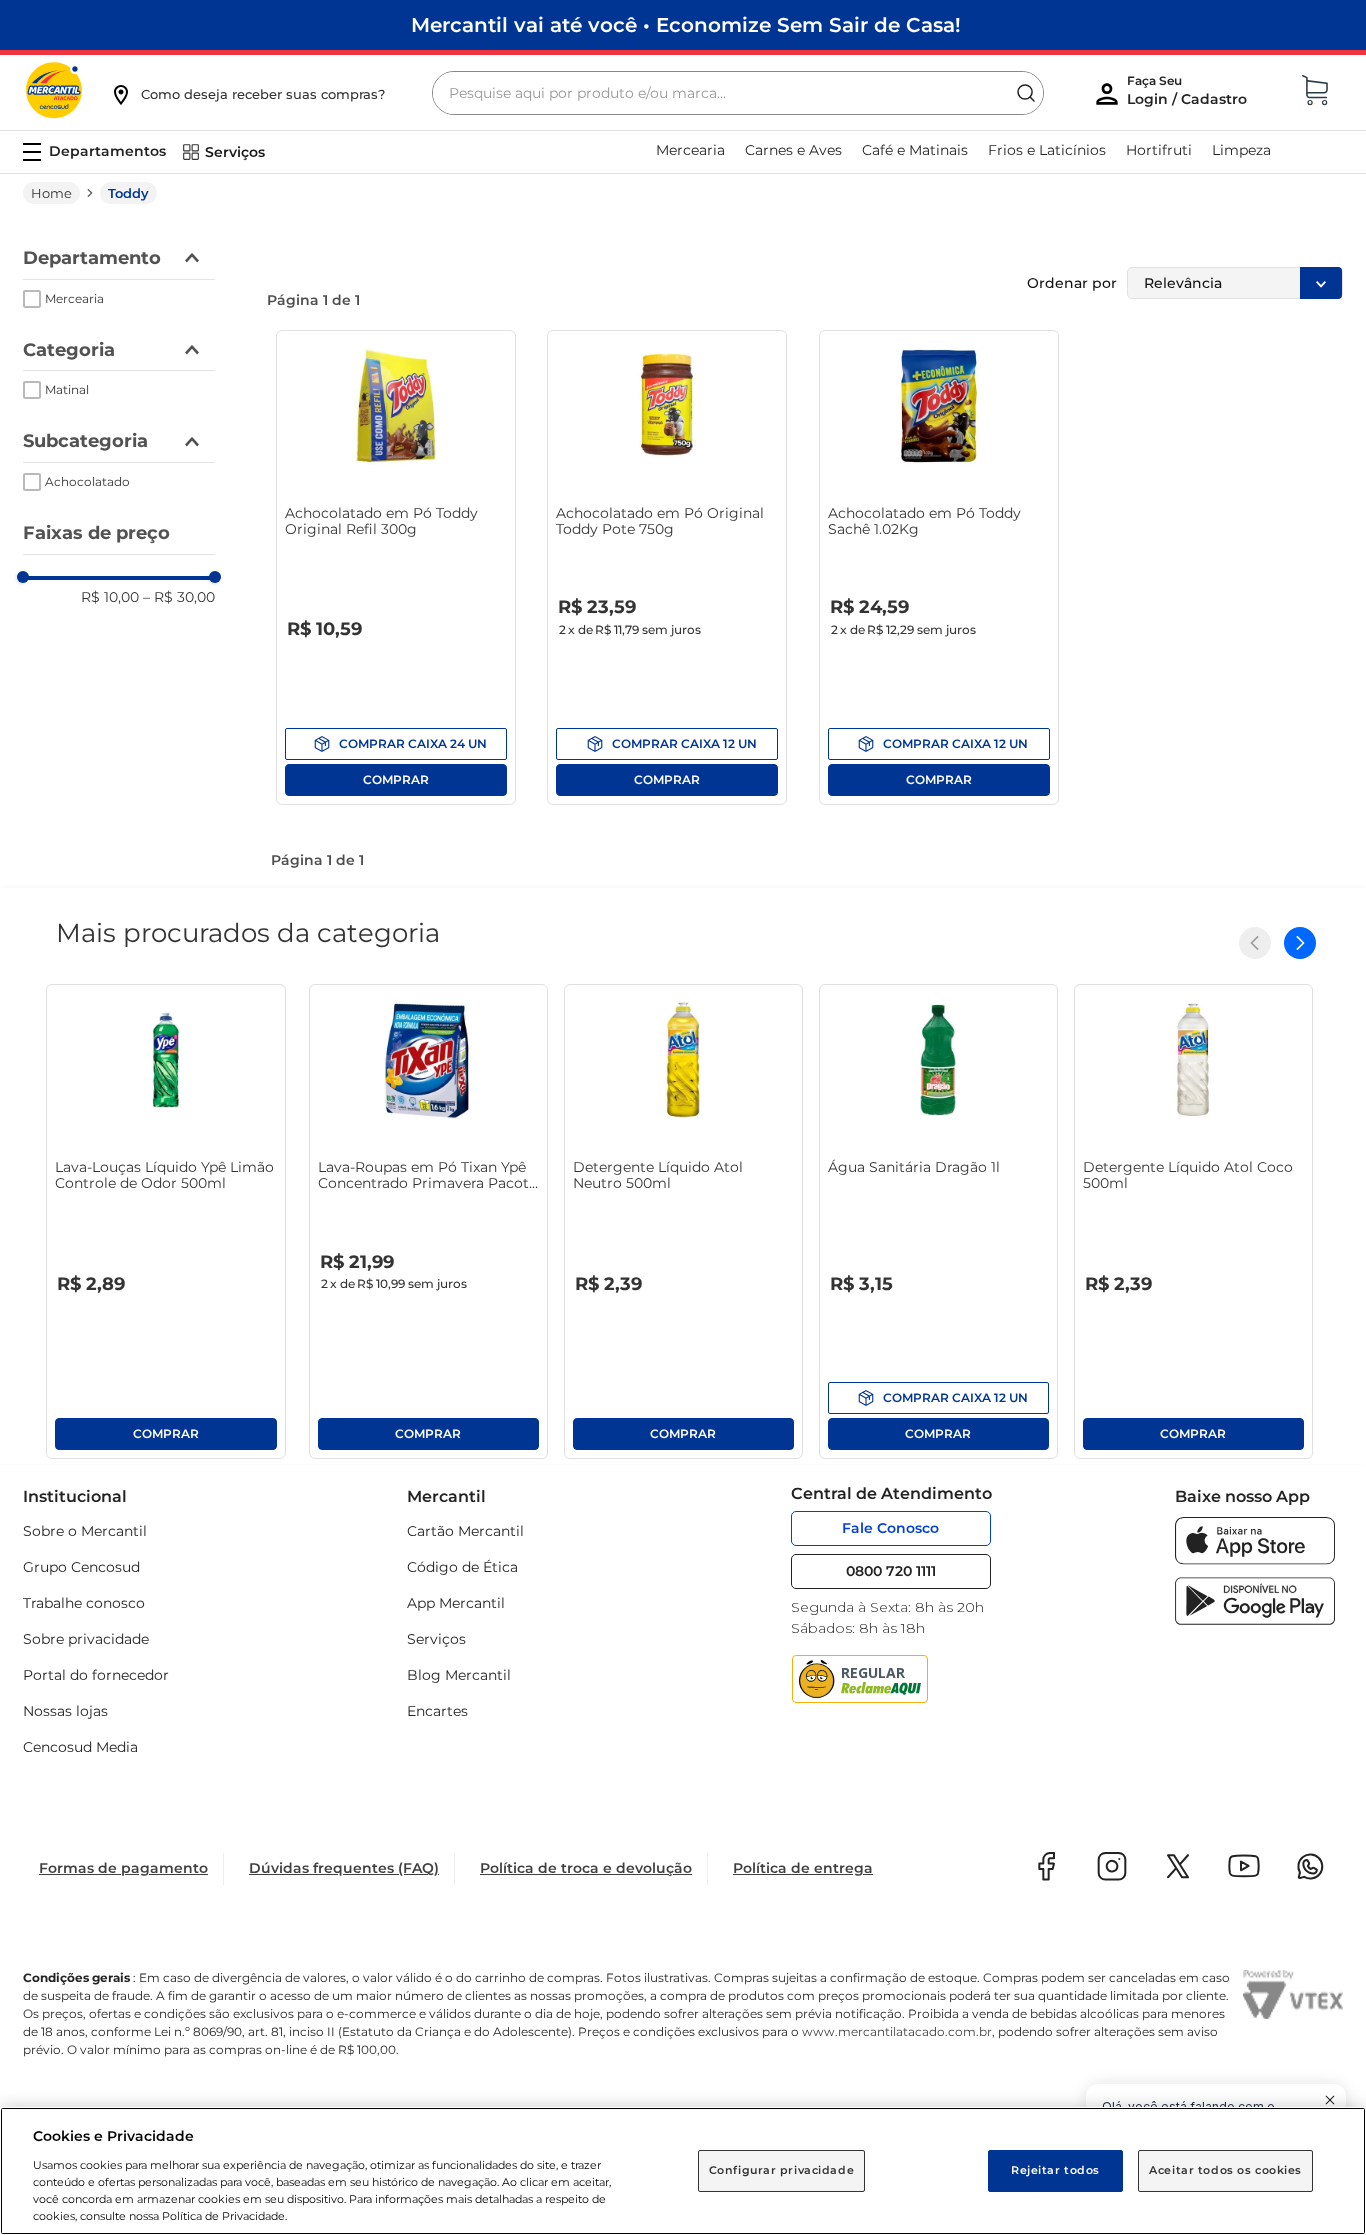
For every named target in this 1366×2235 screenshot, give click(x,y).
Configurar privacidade (782, 2170)
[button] (247, 94)
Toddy (128, 193)
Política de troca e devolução (586, 1868)
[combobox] (738, 93)
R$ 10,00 (110, 597)
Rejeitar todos (1055, 2170)
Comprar (396, 744)
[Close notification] (1330, 2100)
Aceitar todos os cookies (1225, 2170)
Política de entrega (803, 1868)
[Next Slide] (1300, 943)
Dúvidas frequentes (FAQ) (344, 1868)
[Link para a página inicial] (51, 193)
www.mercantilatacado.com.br (897, 2031)
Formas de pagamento (123, 1868)
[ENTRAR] (1189, 95)
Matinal (67, 389)
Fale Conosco (890, 1528)
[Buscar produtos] (1026, 93)
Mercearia (74, 298)
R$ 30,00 (179, 597)
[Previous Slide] (1255, 943)
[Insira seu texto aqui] (1255, 1559)
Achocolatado (87, 481)
